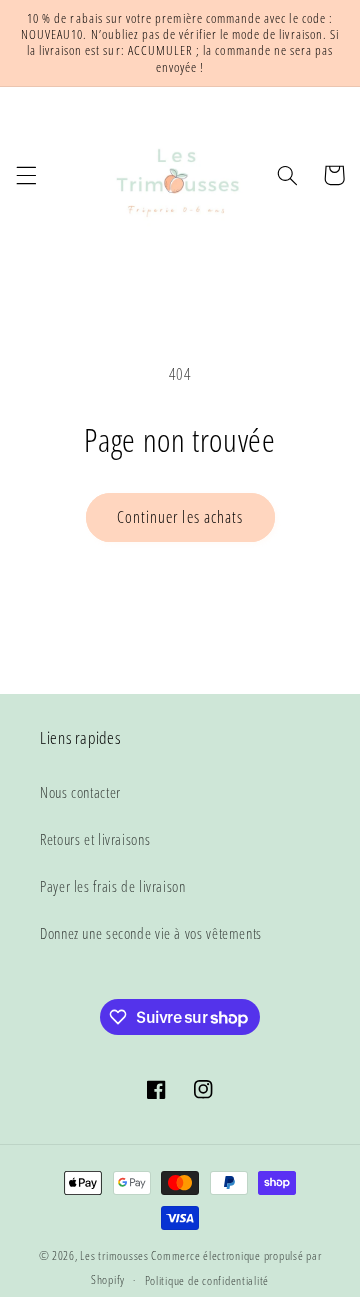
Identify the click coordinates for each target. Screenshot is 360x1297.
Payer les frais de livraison (113, 886)
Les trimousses (115, 1255)
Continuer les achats (180, 517)
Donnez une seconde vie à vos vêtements (151, 933)
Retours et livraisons (95, 839)
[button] (26, 175)
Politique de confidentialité (207, 1280)
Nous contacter (80, 792)
